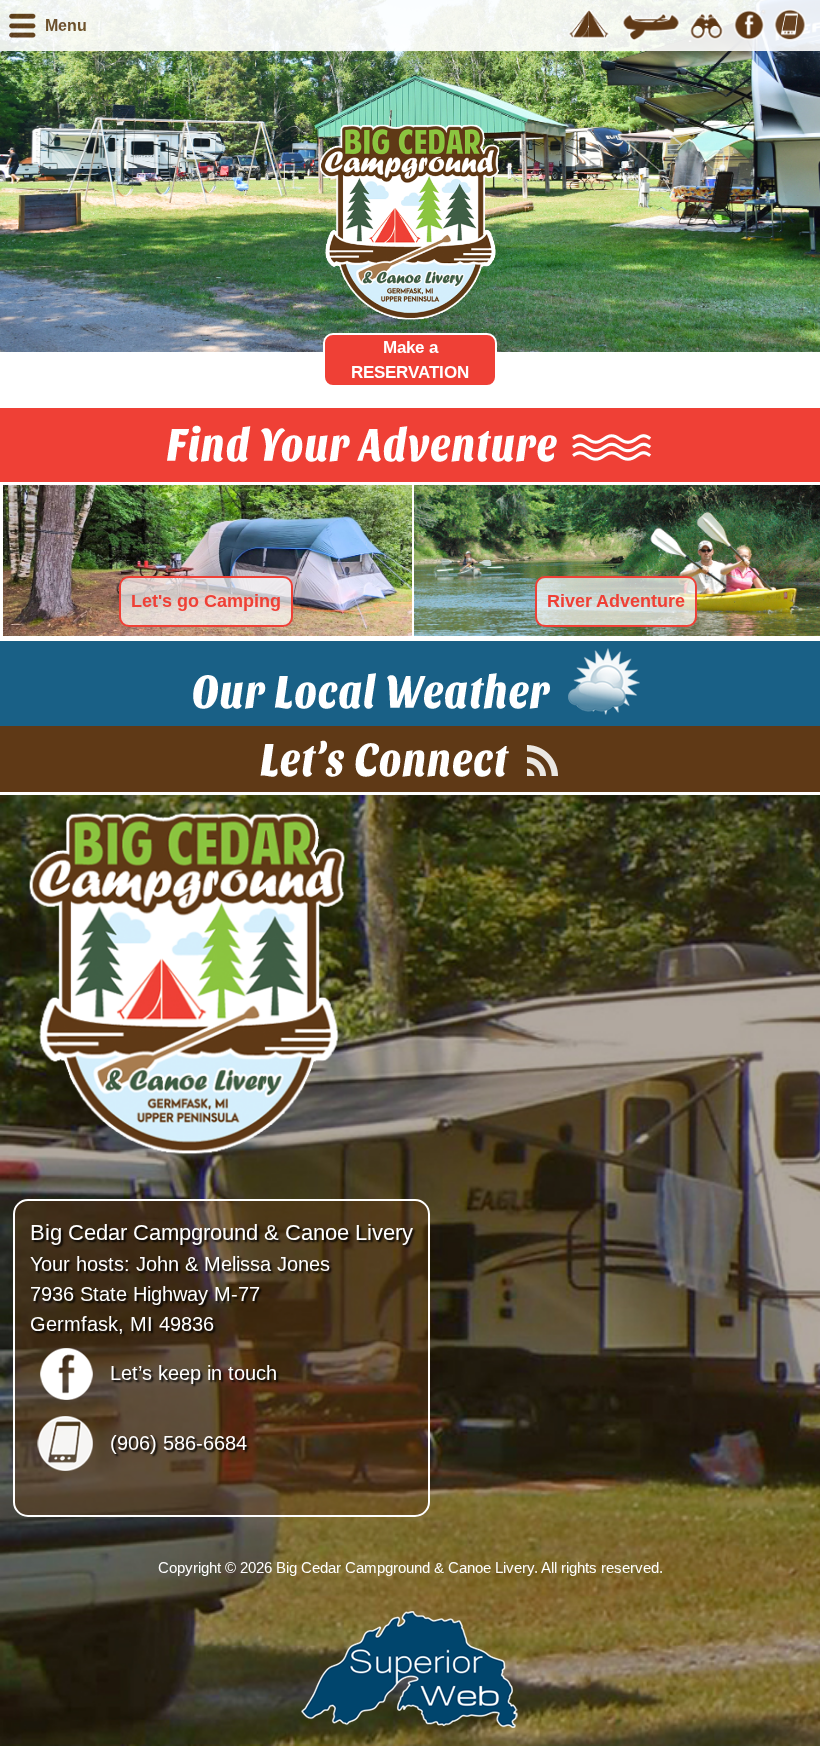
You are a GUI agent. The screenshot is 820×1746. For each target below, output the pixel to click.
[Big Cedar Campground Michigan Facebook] (749, 24)
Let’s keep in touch (193, 1373)
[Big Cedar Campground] (589, 24)
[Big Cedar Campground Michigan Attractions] (707, 24)
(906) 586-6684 (178, 1443)
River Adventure (616, 601)
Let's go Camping (206, 601)
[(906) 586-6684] (790, 24)
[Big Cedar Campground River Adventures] (650, 24)
